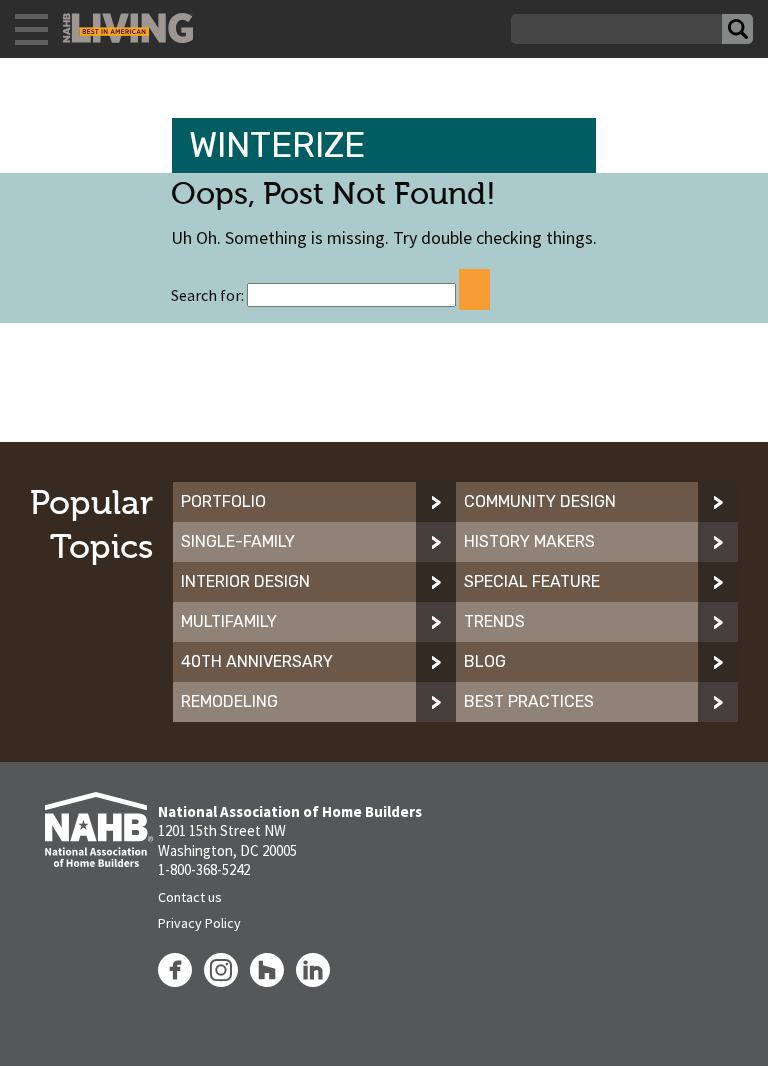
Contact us (190, 897)
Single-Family (238, 541)
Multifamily (229, 621)
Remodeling (229, 701)
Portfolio (223, 501)
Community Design (540, 501)
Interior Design (245, 581)
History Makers (529, 541)
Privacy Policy (199, 923)
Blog (485, 661)
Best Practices (529, 701)
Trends (494, 621)
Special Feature (532, 581)
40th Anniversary (257, 661)
